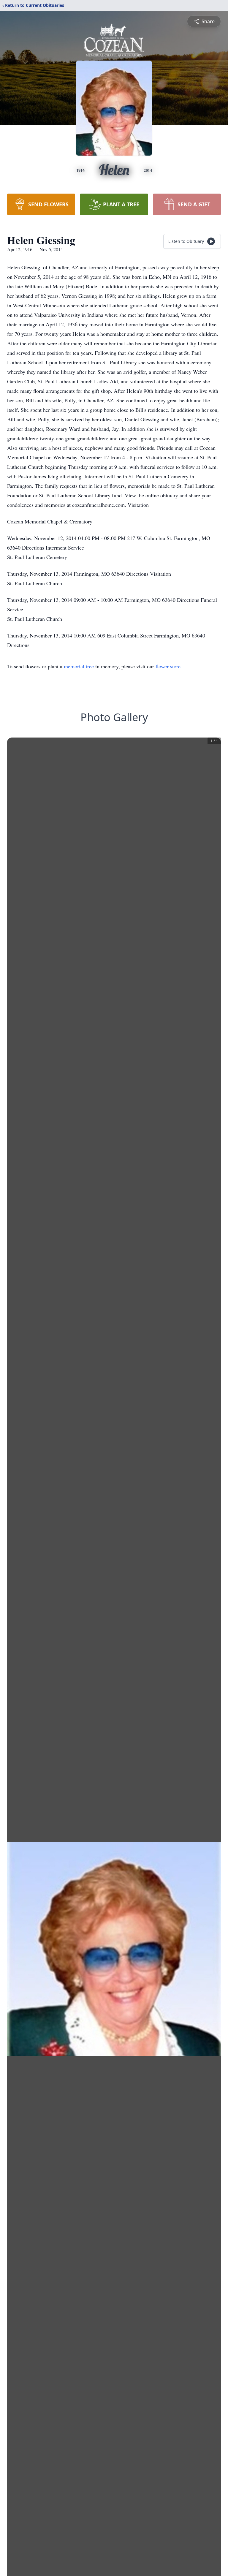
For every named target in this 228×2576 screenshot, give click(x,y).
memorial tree (79, 666)
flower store (168, 666)
